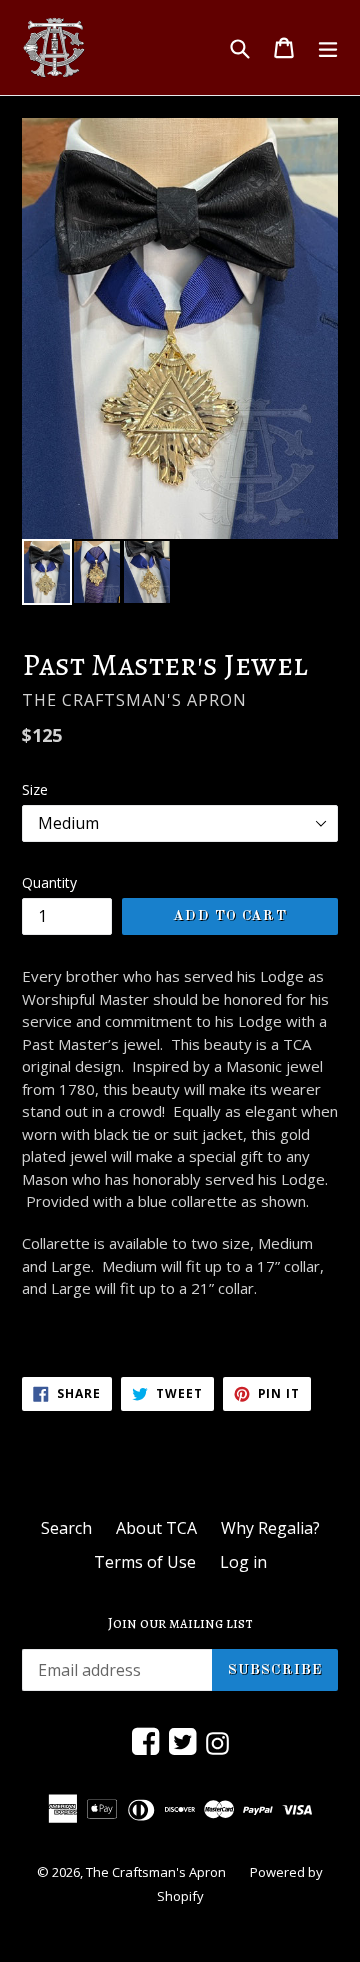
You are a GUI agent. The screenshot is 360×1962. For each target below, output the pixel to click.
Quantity (49, 882)
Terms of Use (145, 1562)
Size (35, 789)
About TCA (156, 1528)
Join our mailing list (180, 1623)
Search (66, 1528)
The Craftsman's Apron (156, 1872)
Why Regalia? (270, 1528)
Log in (243, 1562)
